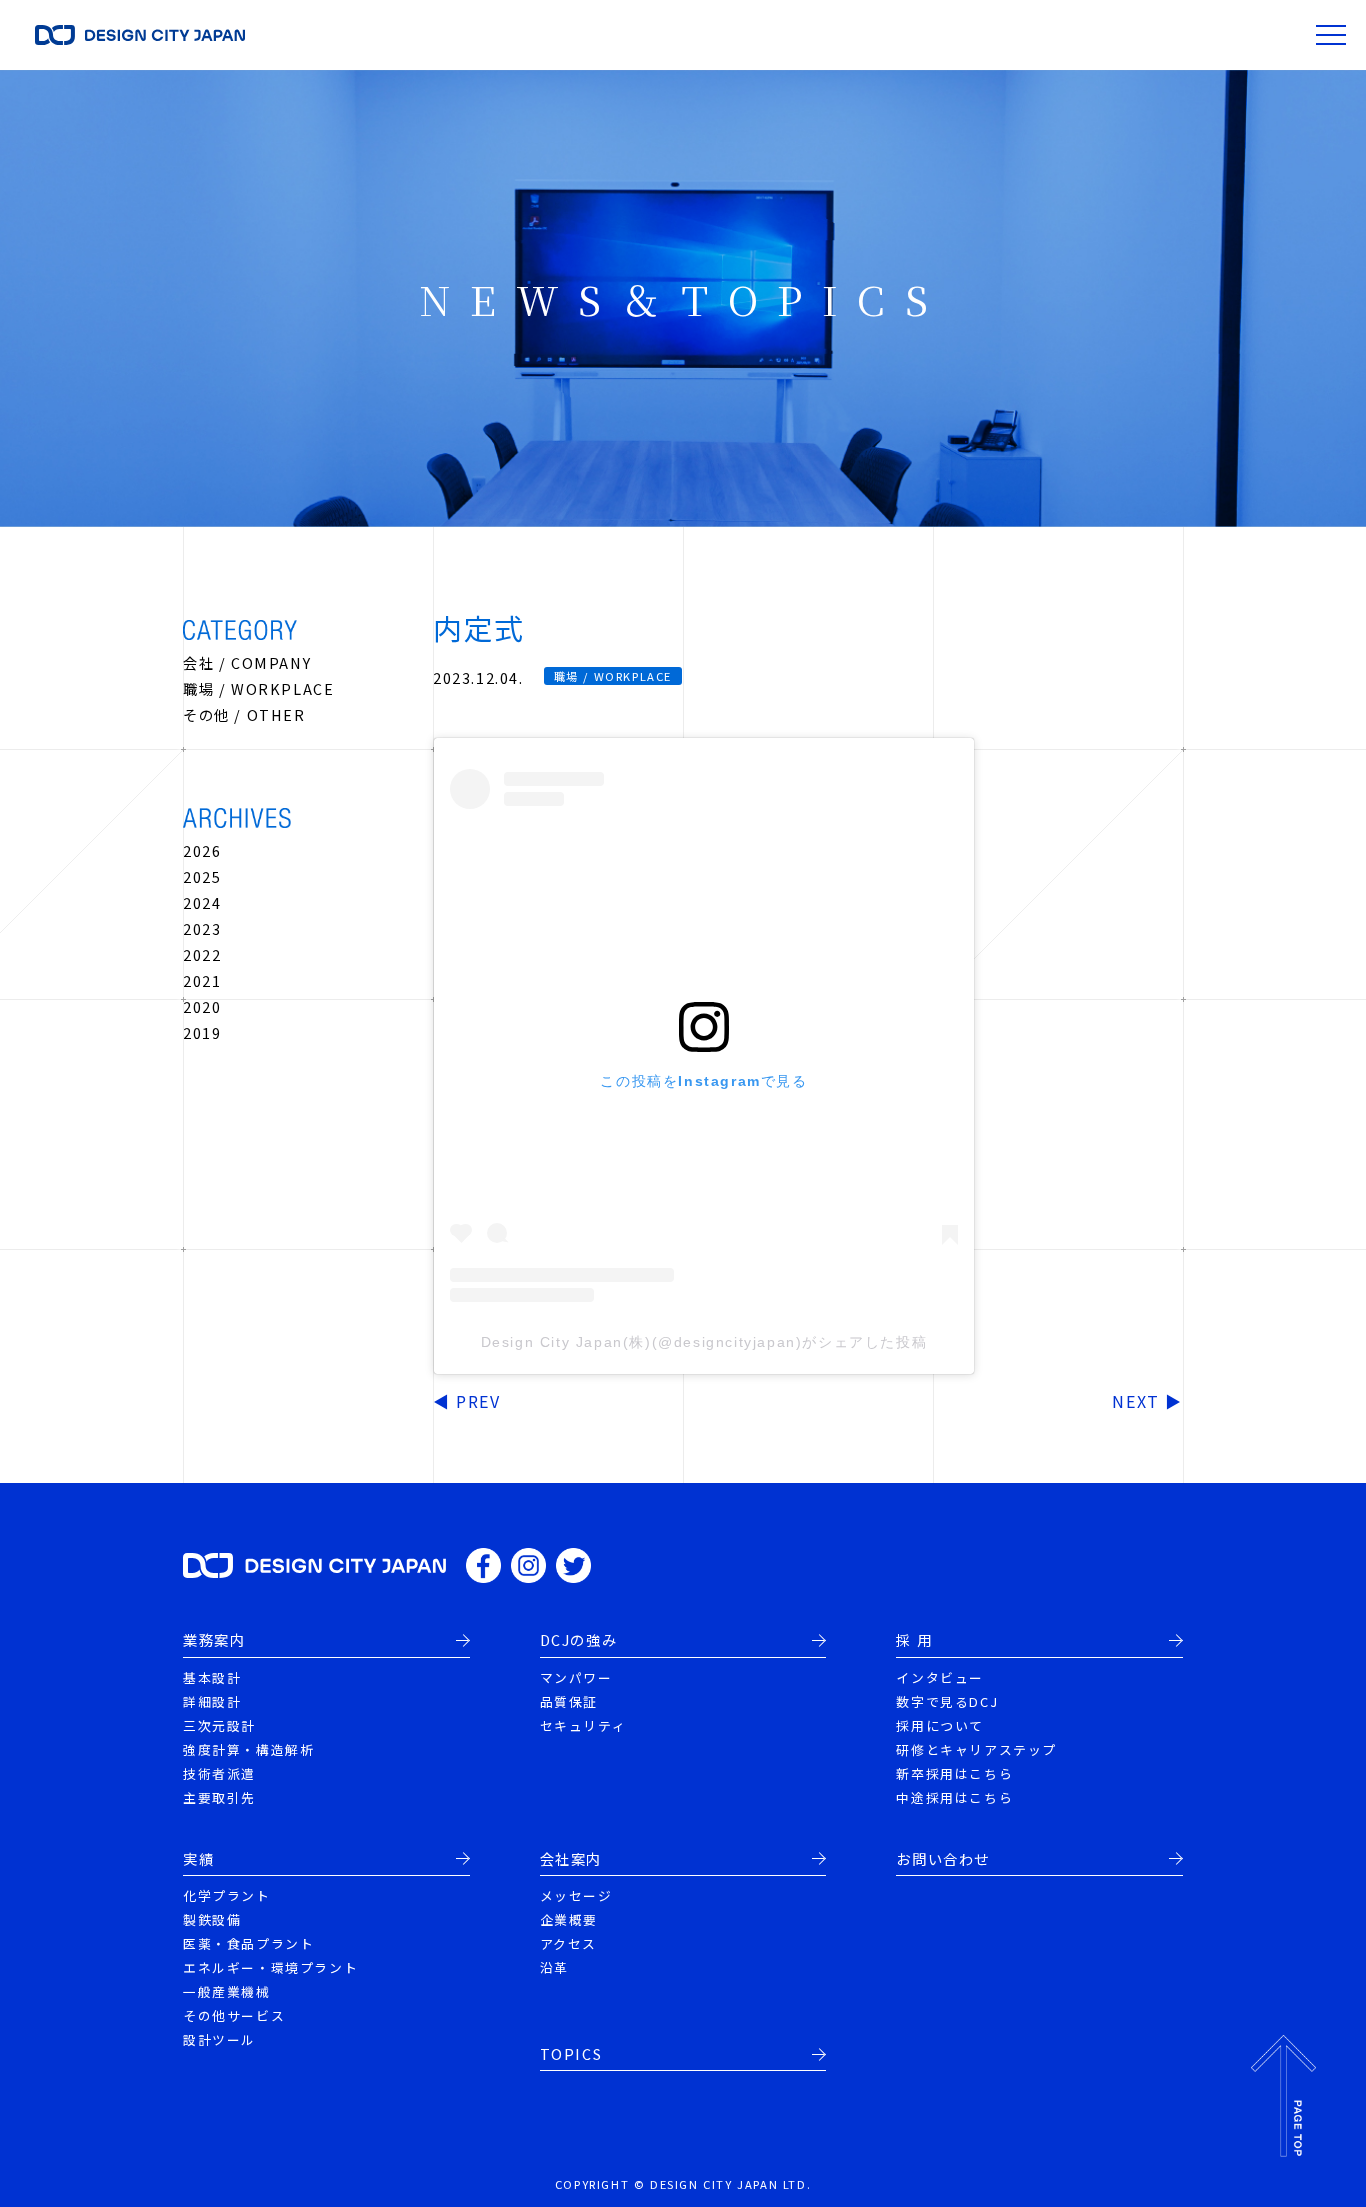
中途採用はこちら (954, 1797)
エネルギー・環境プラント (270, 1967)
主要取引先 (219, 1797)
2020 (202, 1006)
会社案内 (571, 1859)
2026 (202, 850)
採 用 (914, 1640)
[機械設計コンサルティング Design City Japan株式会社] (314, 1564)
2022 (202, 954)
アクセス (568, 1943)
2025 (202, 876)
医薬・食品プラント (248, 1943)
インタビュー (940, 1677)
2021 (202, 980)
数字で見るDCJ (947, 1701)
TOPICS (571, 2054)
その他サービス (234, 2015)
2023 (202, 928)
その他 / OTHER (244, 714)
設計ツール (219, 2039)
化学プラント (227, 1895)
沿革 (554, 1967)
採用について (940, 1725)
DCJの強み (579, 1640)
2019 (202, 1032)
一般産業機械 (227, 1991)
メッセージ (576, 1895)
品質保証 (569, 1701)
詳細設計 (212, 1701)
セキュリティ (583, 1725)
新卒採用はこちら (954, 1773)
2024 (202, 902)
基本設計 (212, 1677)
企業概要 (569, 1919)
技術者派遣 (219, 1773)
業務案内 (214, 1640)
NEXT (1135, 1401)
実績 (198, 1859)
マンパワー (576, 1677)
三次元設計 (219, 1725)
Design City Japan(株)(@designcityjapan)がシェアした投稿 (704, 1342)
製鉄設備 (212, 1919)
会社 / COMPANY (247, 662)
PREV (478, 1401)
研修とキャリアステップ (976, 1749)
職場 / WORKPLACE (258, 688)
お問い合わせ (943, 1859)
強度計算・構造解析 (248, 1749)
